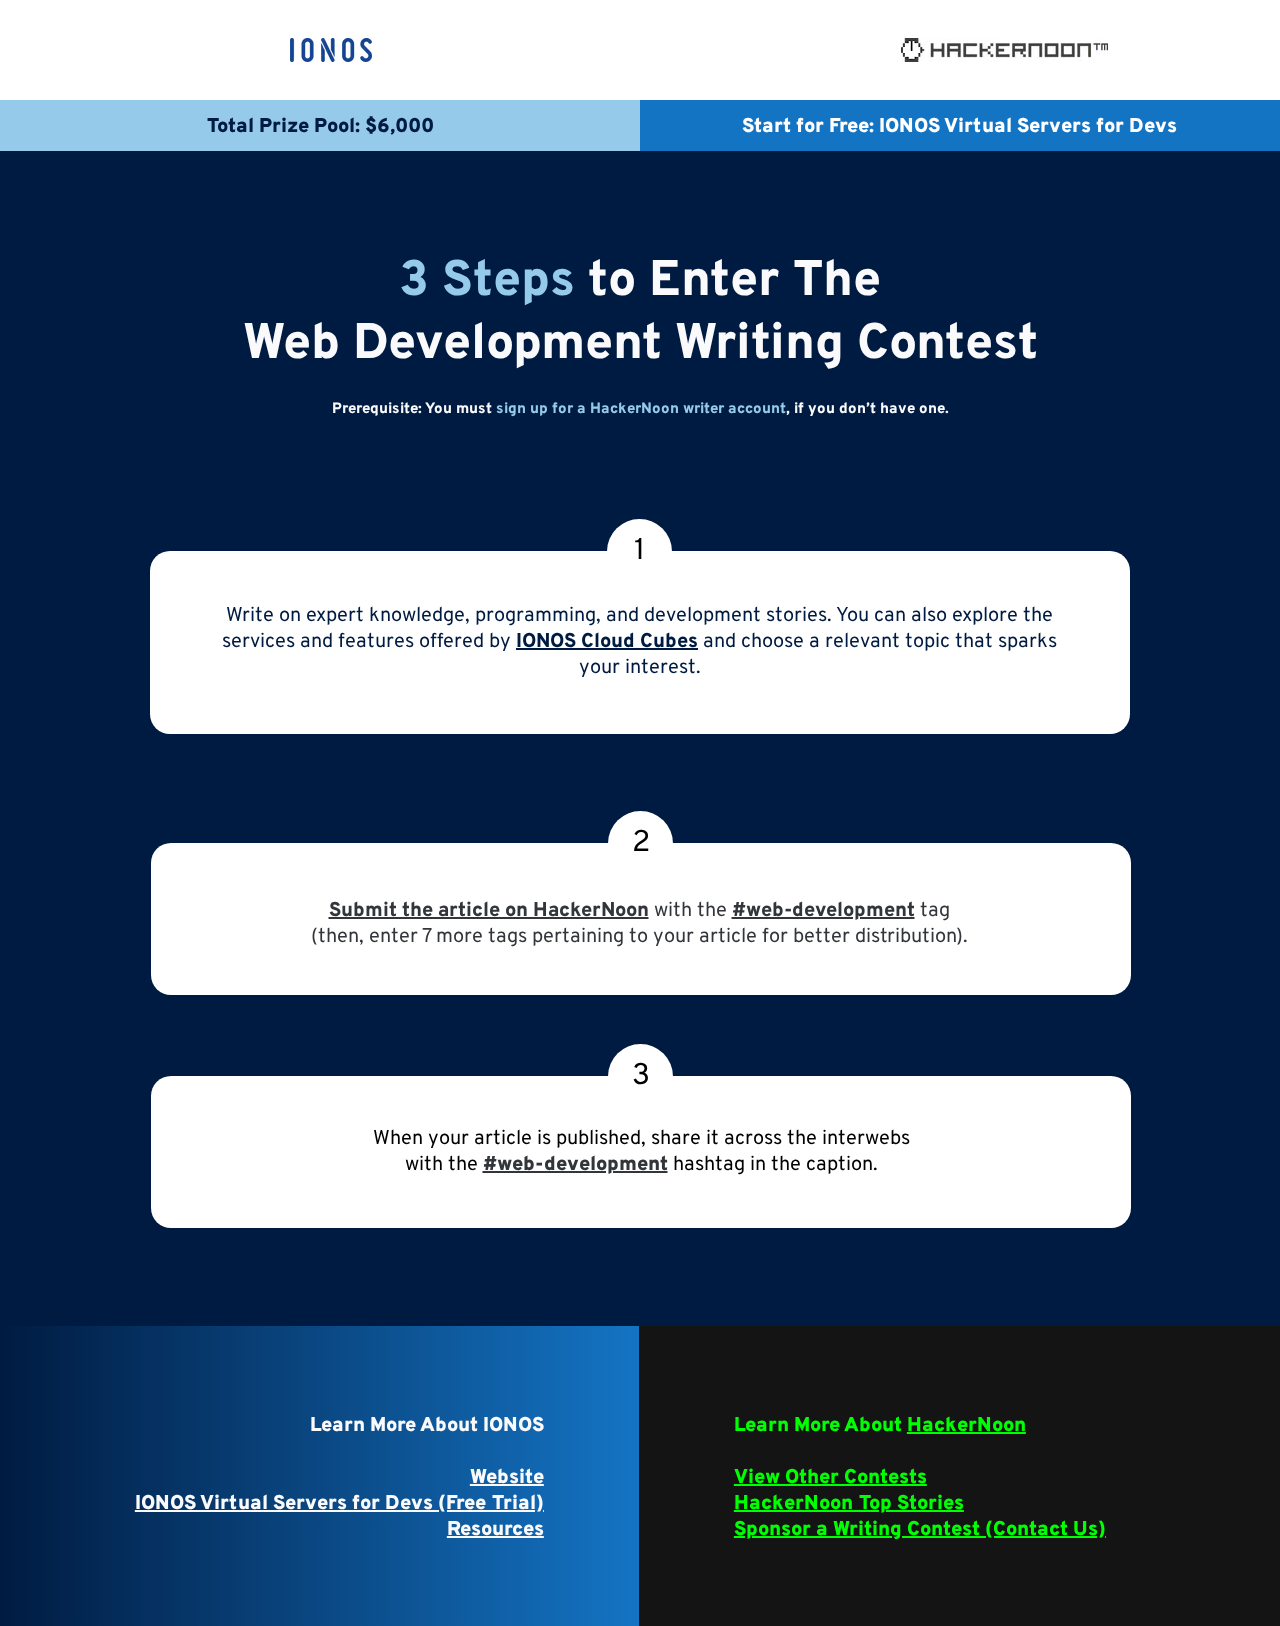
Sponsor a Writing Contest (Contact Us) (920, 1530)
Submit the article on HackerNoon (489, 911)
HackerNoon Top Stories (849, 1504)
